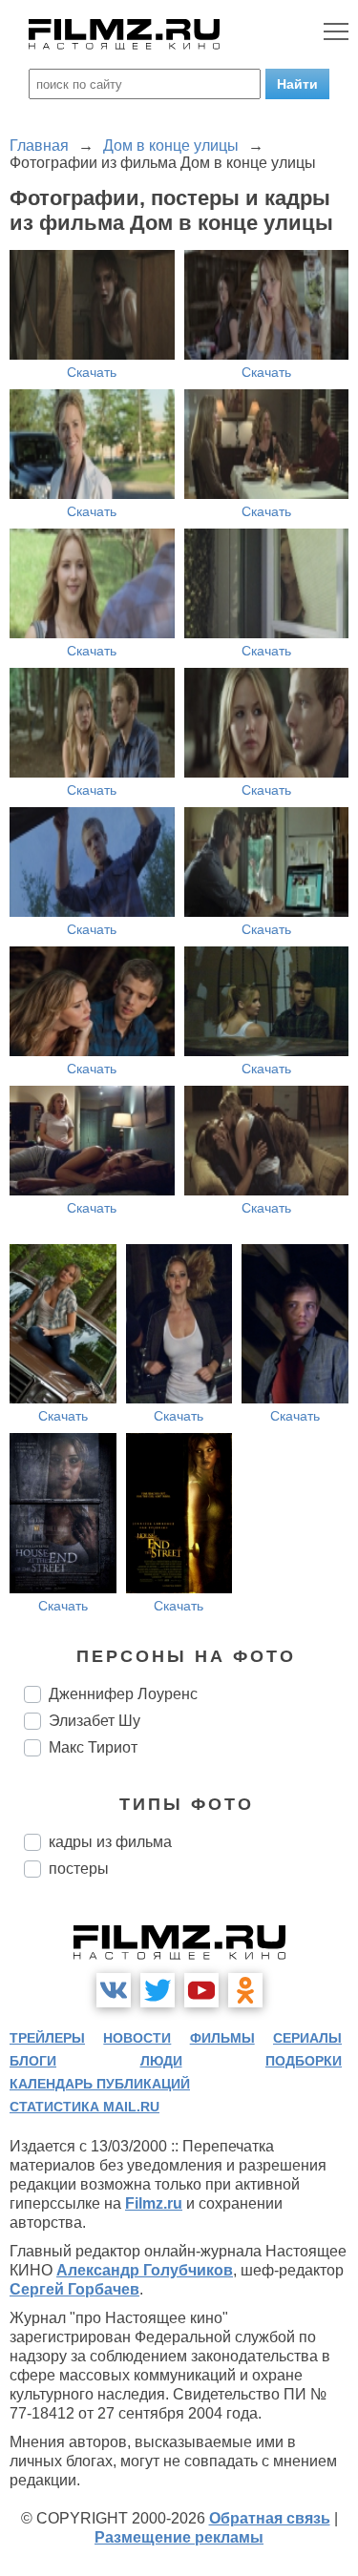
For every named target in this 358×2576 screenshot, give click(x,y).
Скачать (92, 372)
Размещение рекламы (179, 2537)
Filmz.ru (154, 2203)
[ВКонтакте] (114, 1990)
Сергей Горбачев (74, 2289)
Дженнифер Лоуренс (123, 1694)
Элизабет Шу (95, 1721)
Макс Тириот (93, 1747)
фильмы (222, 2038)
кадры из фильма (110, 1842)
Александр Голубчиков (145, 2270)
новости (137, 2038)
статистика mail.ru (84, 2107)
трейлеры (47, 2038)
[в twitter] (158, 1990)
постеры (79, 1869)
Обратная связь (270, 2518)
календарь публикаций (100, 2084)
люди (161, 2061)
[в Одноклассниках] (245, 1990)
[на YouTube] (201, 1990)
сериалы (307, 2038)
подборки (304, 2061)
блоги (33, 2061)
